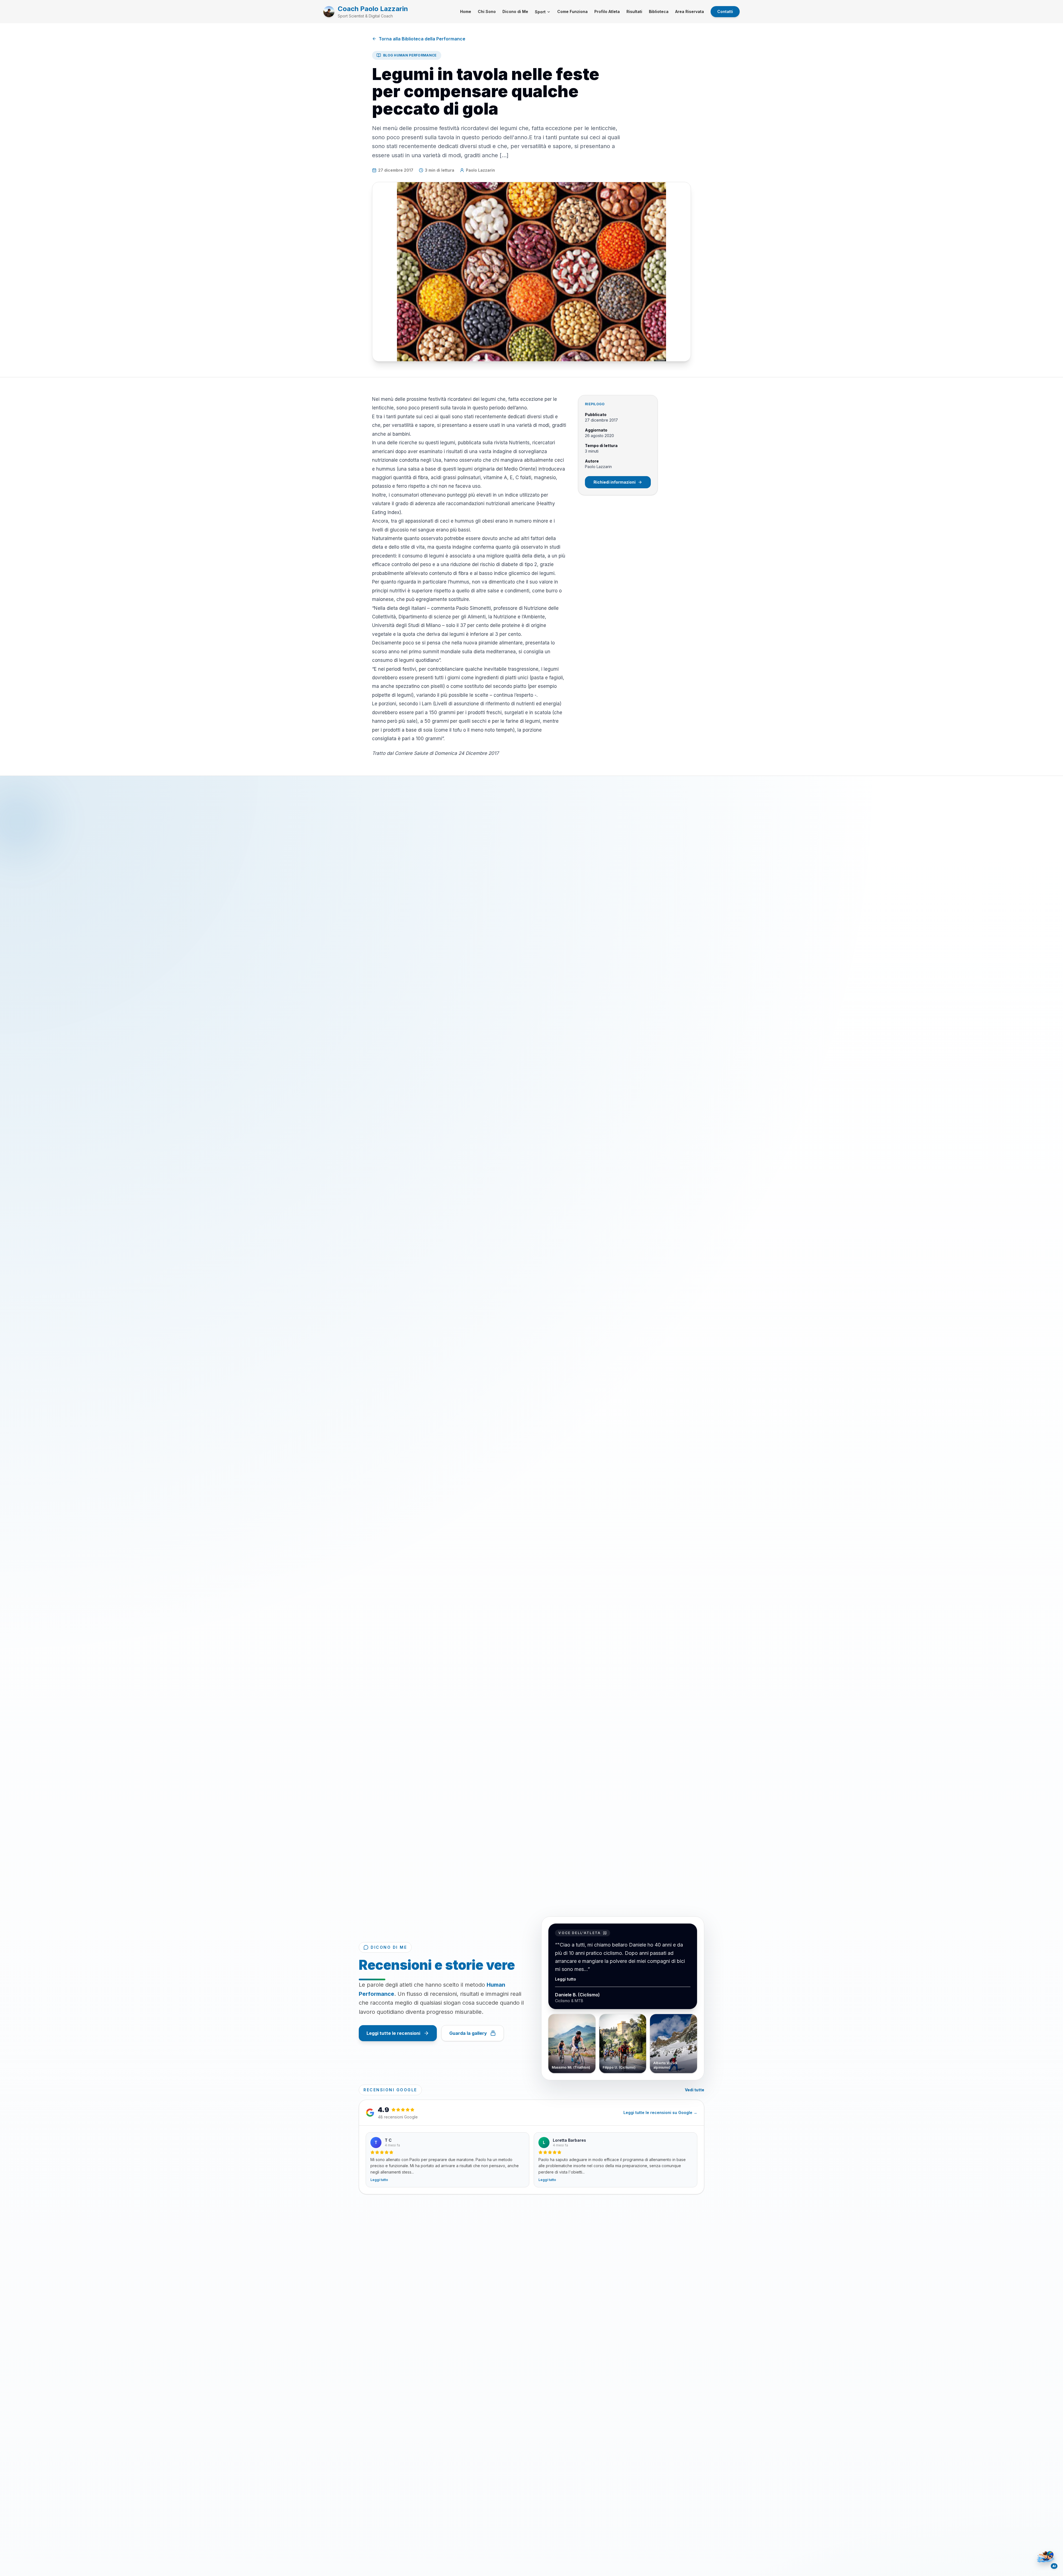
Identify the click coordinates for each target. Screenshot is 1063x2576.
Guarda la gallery (468, 2033)
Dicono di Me (515, 11)
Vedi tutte (695, 2090)
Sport (540, 12)
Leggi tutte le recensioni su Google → (660, 2112)
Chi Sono (487, 11)
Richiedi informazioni (615, 482)
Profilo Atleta (607, 11)
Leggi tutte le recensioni (393, 2033)
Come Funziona (572, 11)
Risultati (634, 11)
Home (466, 11)
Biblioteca (659, 11)
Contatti (725, 11)
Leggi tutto (566, 1977)
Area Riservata (690, 11)
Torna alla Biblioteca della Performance (422, 39)
